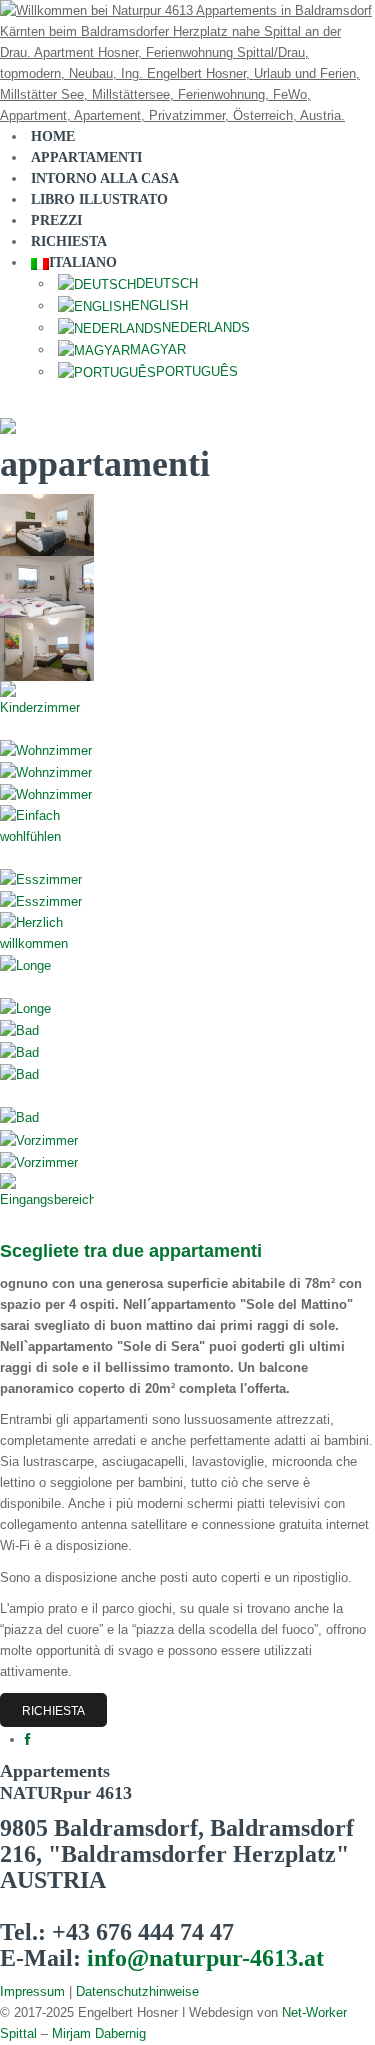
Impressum (32, 1991)
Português (197, 371)
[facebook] (28, 1739)
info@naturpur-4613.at (205, 1958)
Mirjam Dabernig (99, 2033)
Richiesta (53, 1711)
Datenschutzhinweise (137, 1991)
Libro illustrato (99, 199)
